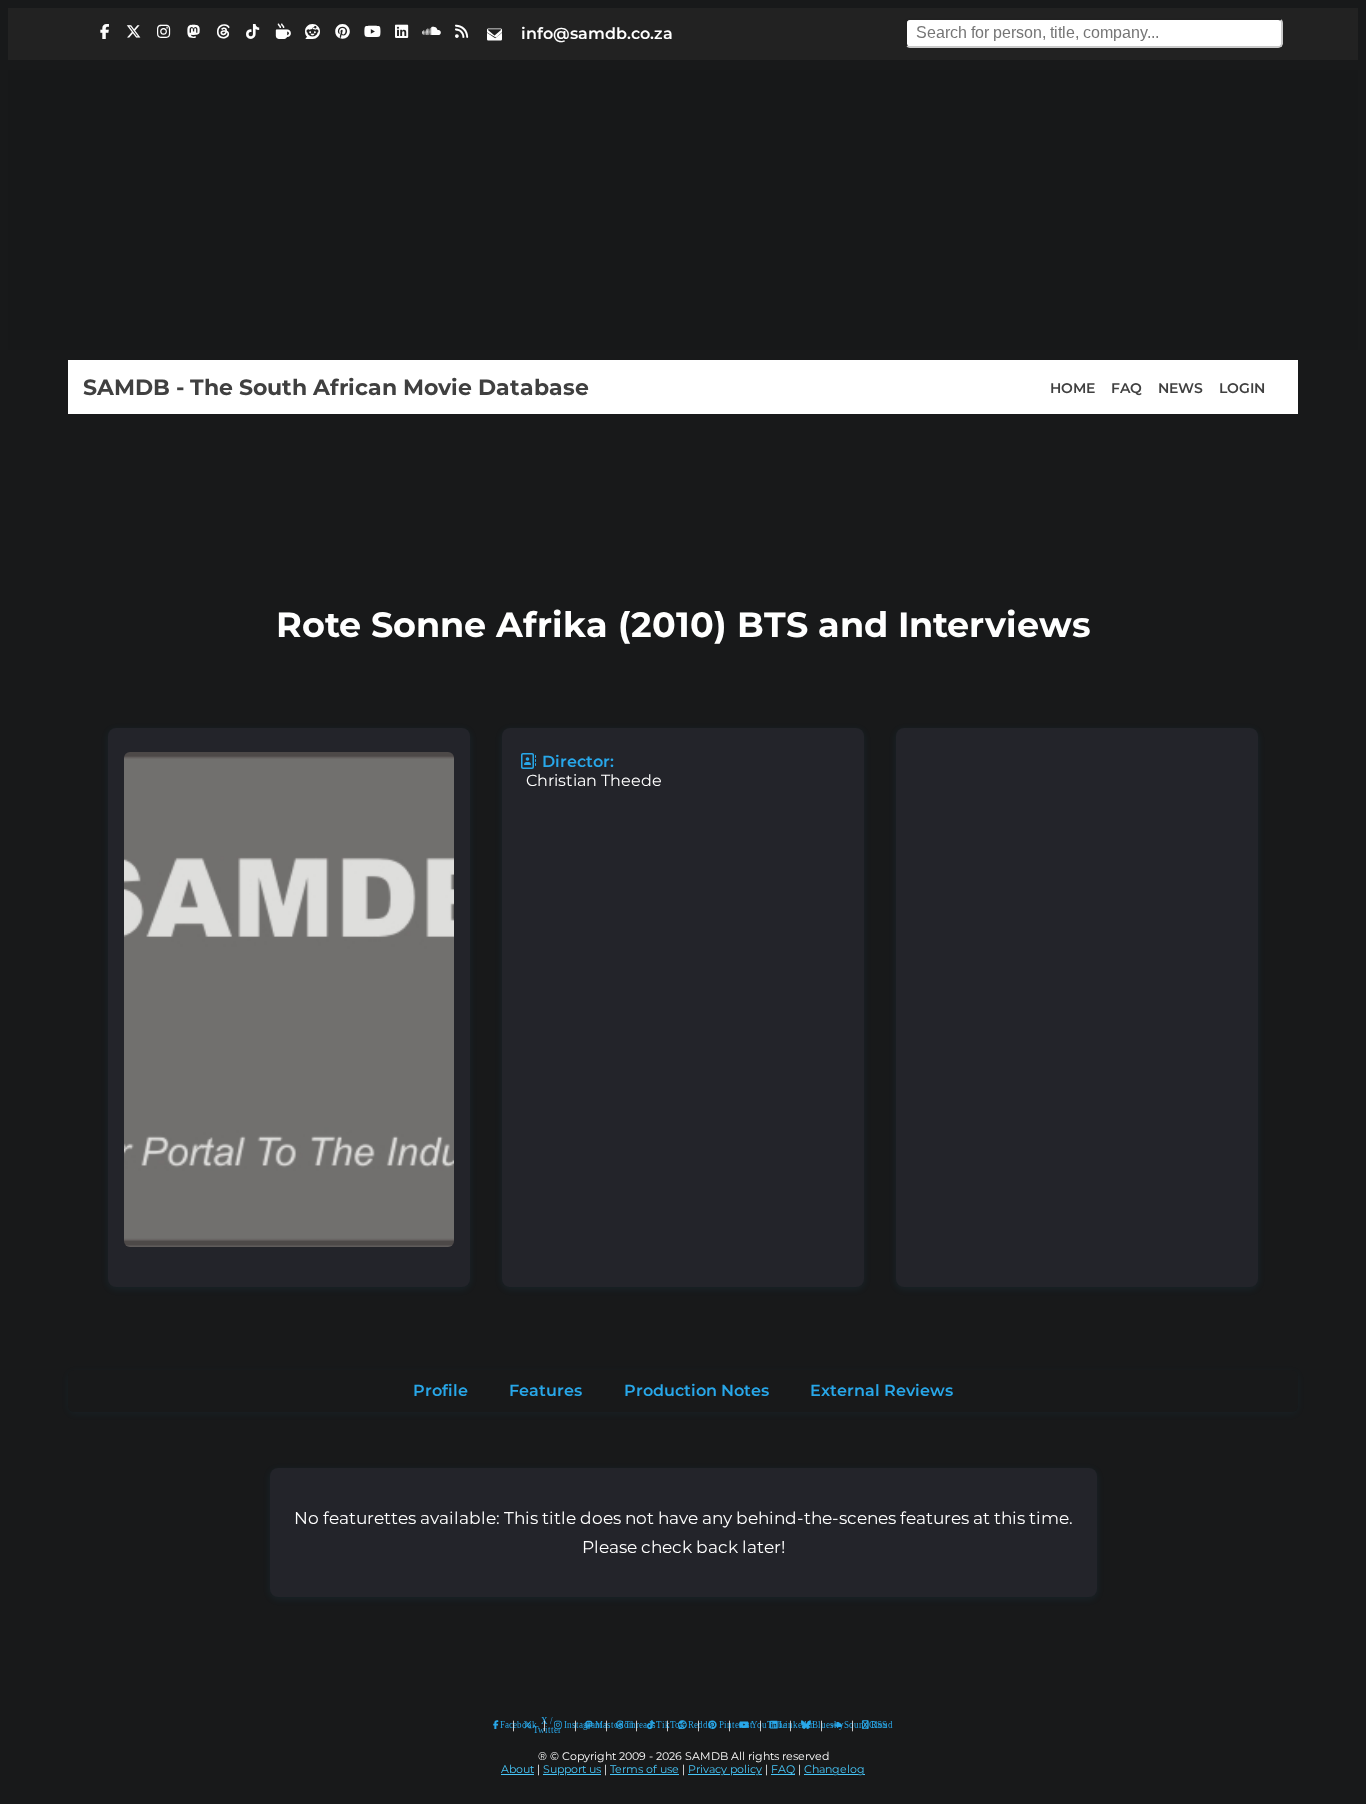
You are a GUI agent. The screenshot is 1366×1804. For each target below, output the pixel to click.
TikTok (657, 1725)
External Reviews (881, 1390)
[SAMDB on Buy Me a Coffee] (283, 32)
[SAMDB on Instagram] (164, 32)
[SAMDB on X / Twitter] (134, 32)
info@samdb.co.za (597, 33)
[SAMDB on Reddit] (313, 32)
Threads (626, 1725)
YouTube (744, 1725)
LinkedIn (780, 1725)
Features (545, 1390)
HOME (1072, 387)
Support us (572, 1769)
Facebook (502, 1725)
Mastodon (596, 1725)
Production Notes (696, 1390)
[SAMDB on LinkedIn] (402, 32)
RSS (872, 1725)
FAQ (1126, 387)
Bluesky (806, 1725)
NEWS (1180, 387)
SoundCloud (837, 1725)
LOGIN (1242, 387)
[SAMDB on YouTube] (372, 32)
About (517, 1769)
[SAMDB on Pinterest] (342, 32)
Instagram (565, 1725)
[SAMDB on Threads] (223, 32)
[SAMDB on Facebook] (104, 32)
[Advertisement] (683, 210)
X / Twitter (534, 1725)
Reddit (688, 1725)
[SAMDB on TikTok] (253, 32)
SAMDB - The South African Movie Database (336, 387)
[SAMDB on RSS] (461, 32)
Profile (440, 1390)
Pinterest (719, 1725)
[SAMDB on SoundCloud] (432, 32)
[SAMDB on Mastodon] (193, 32)
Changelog (834, 1769)
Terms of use (644, 1769)
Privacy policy (725, 1769)
